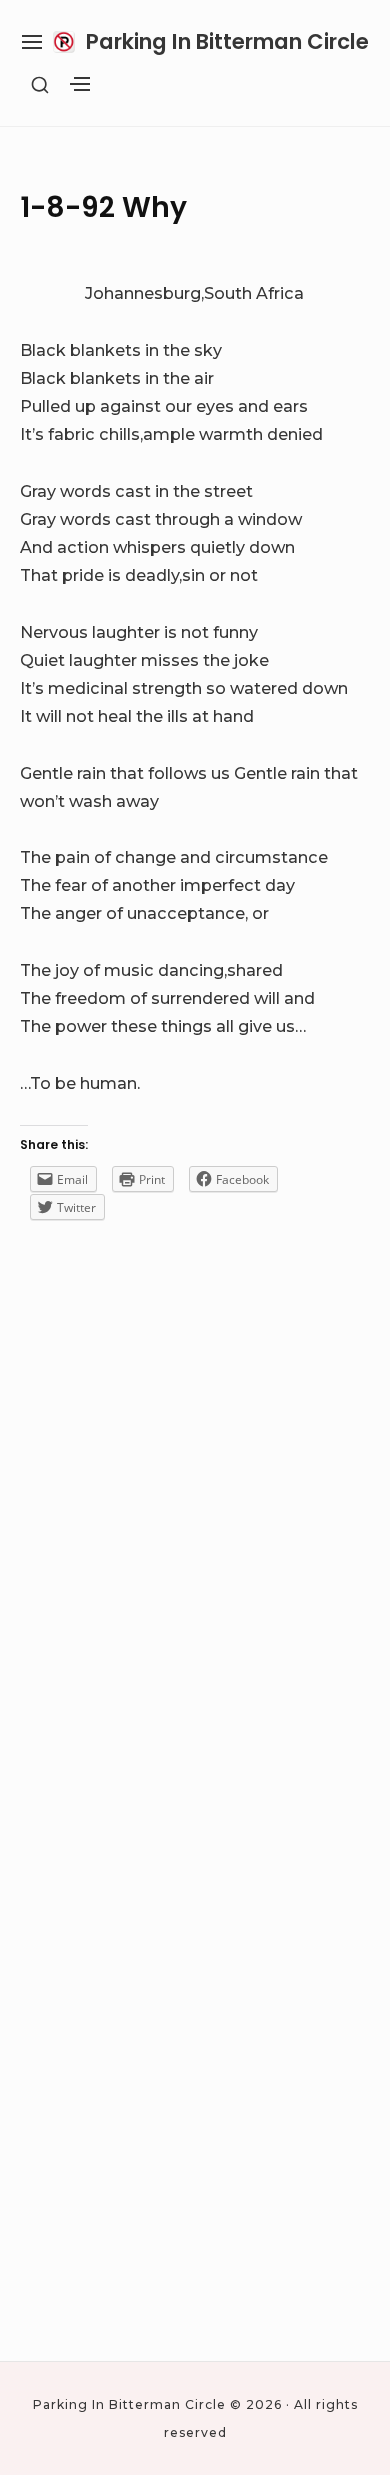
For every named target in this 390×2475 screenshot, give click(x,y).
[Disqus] (195, 1543)
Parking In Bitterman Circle (227, 41)
